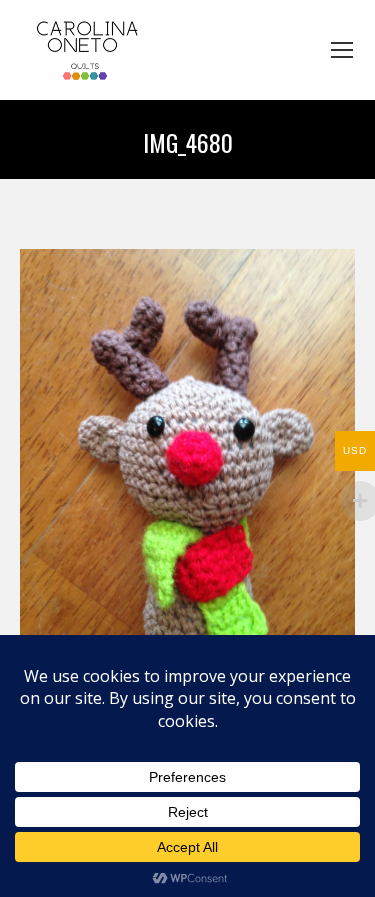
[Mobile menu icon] (342, 50)
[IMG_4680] (187, 472)
